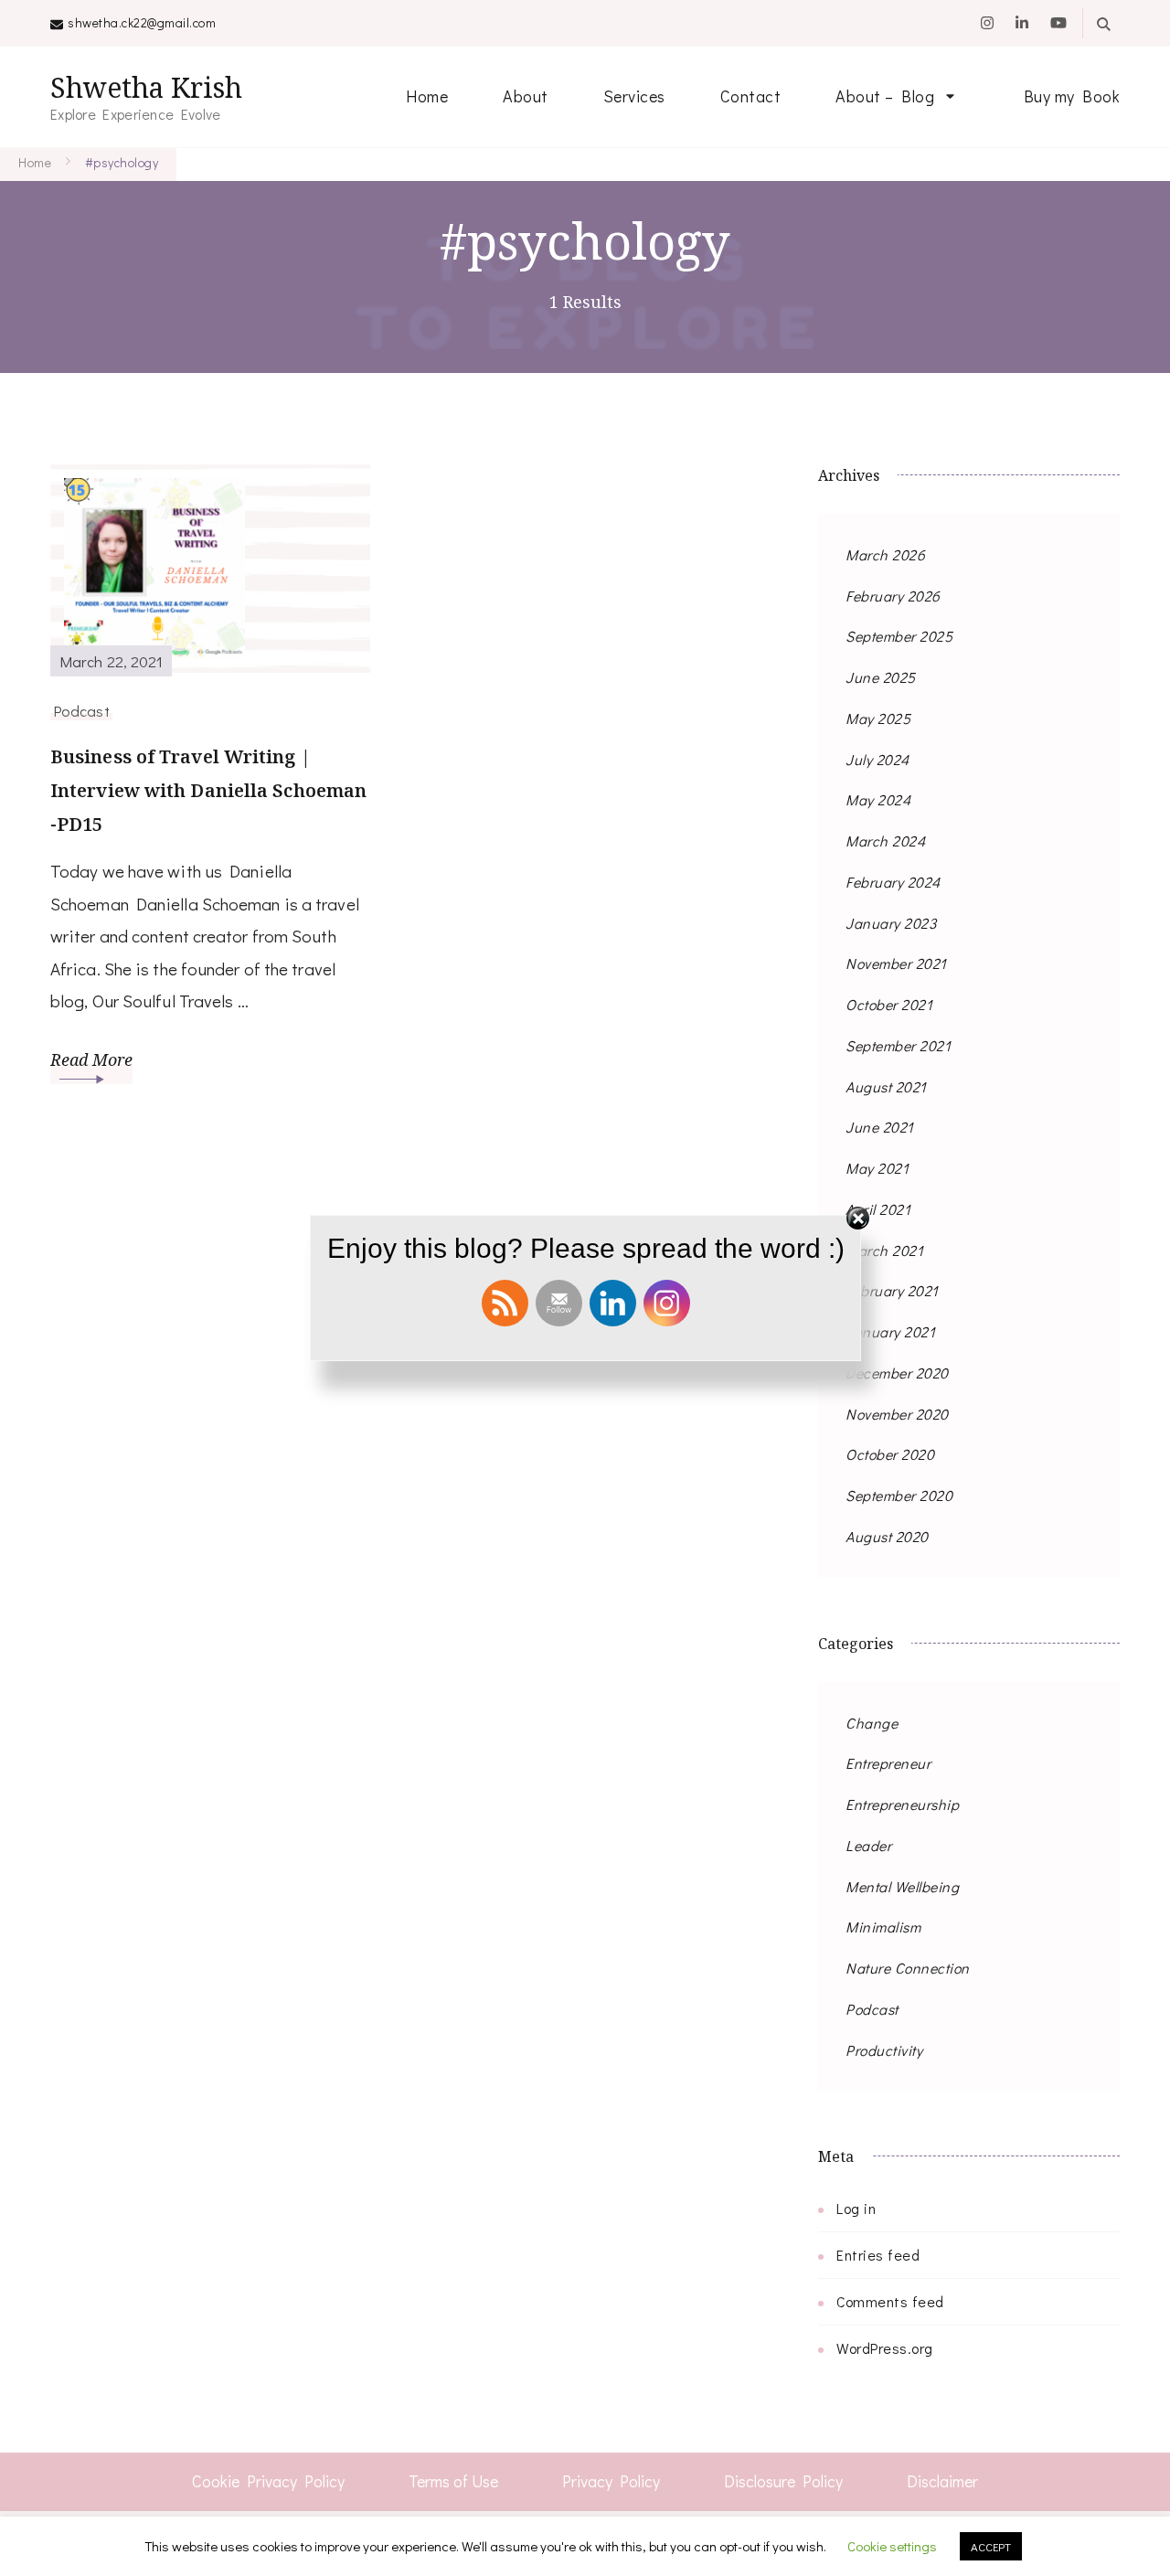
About (526, 96)
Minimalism (883, 1927)
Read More (91, 1059)
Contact (751, 96)
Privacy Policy (611, 2481)
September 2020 (899, 1495)
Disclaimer (942, 2481)
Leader (868, 1845)
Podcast (81, 710)
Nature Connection (908, 1968)
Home (427, 96)
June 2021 (880, 1127)
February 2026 (893, 596)
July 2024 (877, 759)
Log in (856, 2208)
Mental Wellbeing (902, 1886)
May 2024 (878, 799)
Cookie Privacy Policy (268, 2481)
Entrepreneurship (902, 1804)
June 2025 (881, 677)
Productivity (884, 2050)
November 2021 (896, 963)
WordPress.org (885, 2348)
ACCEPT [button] (991, 2546)
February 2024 (893, 882)
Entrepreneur (888, 1763)
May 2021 (877, 1168)
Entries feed (878, 2255)
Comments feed (890, 2301)
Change (872, 1723)
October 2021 (889, 1004)
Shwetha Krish (146, 87)
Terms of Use (453, 2481)
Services (634, 96)
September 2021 (898, 1045)
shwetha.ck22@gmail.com (142, 22)
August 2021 (886, 1086)
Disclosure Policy (783, 2481)
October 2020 (890, 1454)
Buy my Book (1072, 96)
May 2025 (878, 718)
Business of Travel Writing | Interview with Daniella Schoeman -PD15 (208, 790)
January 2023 (891, 923)
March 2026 (885, 554)
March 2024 (885, 841)
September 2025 (899, 636)
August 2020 (887, 1536)
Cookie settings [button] (892, 2546)
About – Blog (885, 96)
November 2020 (897, 1414)
